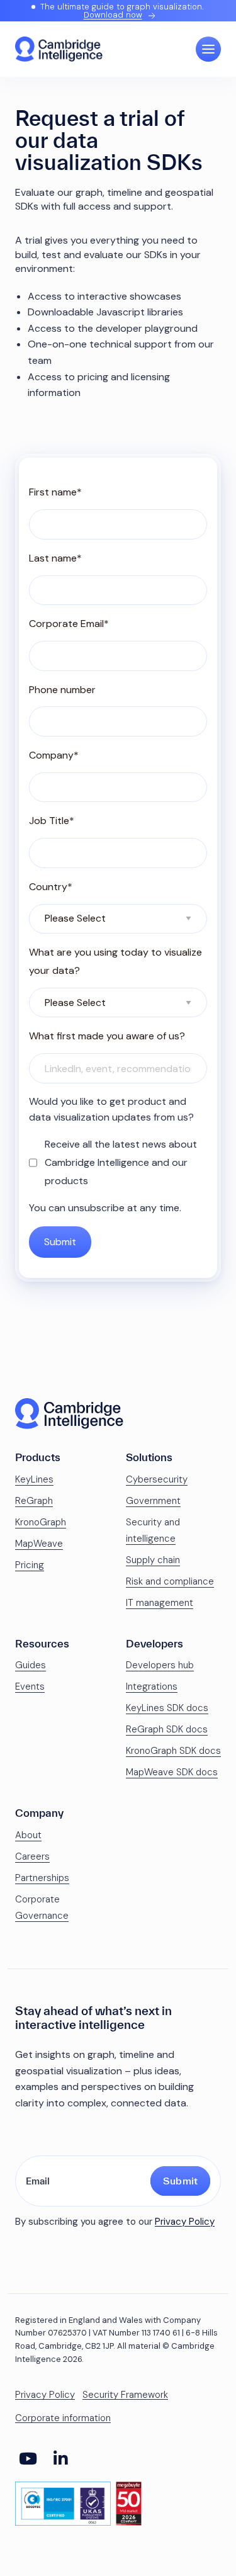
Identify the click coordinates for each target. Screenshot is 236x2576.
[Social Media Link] (28, 2459)
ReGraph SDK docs (167, 1729)
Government (153, 1501)
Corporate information (63, 2418)
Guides (31, 1665)
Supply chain (153, 1560)
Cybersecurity (157, 1479)
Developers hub (160, 1665)
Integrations (152, 1686)
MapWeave (39, 1544)
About (28, 1835)
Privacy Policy (185, 2222)
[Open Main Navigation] (208, 49)
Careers (32, 1856)
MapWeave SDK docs (172, 1772)
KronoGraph (41, 1522)
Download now (113, 15)
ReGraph (34, 1501)
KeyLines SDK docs (167, 1708)
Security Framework (125, 2395)
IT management (160, 1603)
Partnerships (42, 1878)
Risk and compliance (170, 1581)
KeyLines (34, 1479)
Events (30, 1686)
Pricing (30, 1565)
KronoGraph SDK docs (173, 1751)
